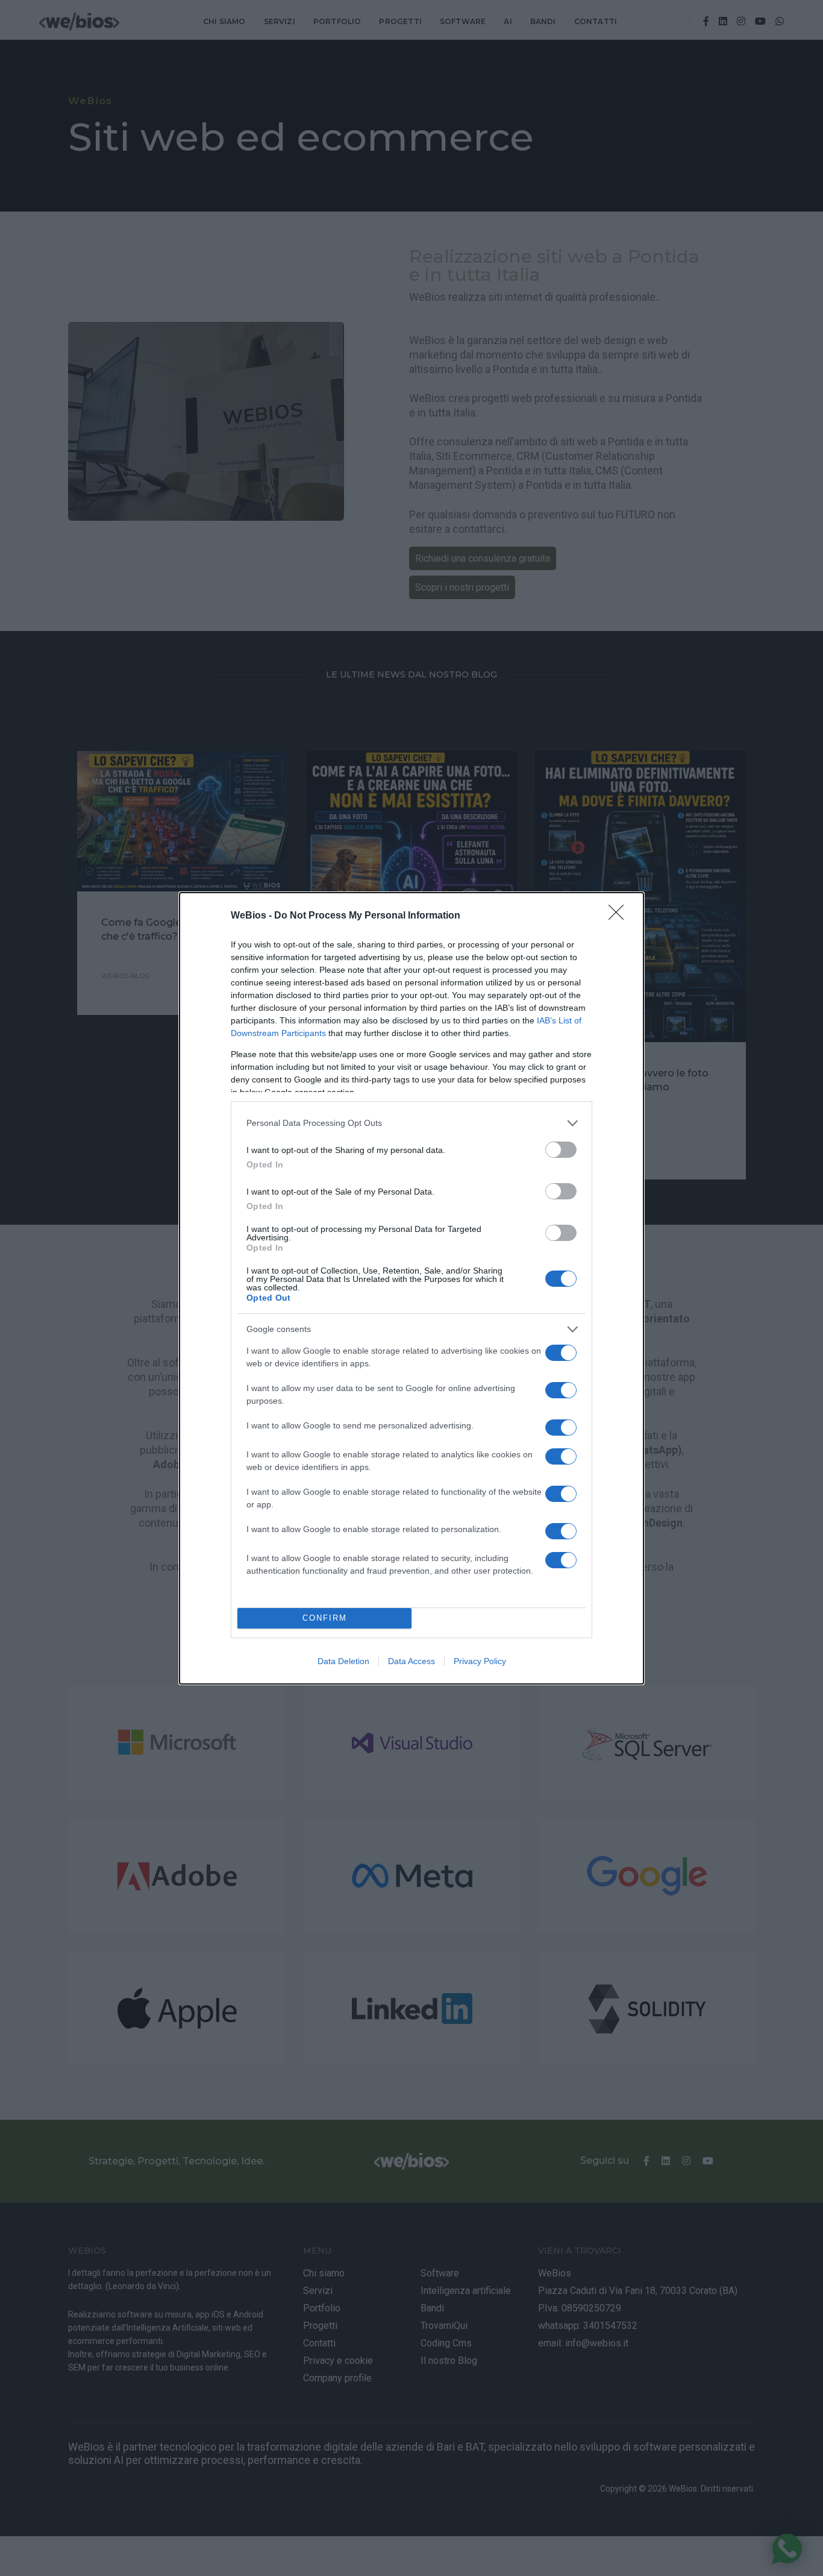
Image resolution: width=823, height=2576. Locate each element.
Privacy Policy (480, 1661)
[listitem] (411, 1123)
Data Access (411, 1661)
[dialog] (411, 1288)
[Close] (620, 916)
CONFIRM (325, 1618)
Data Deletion (343, 1661)
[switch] (561, 1150)
